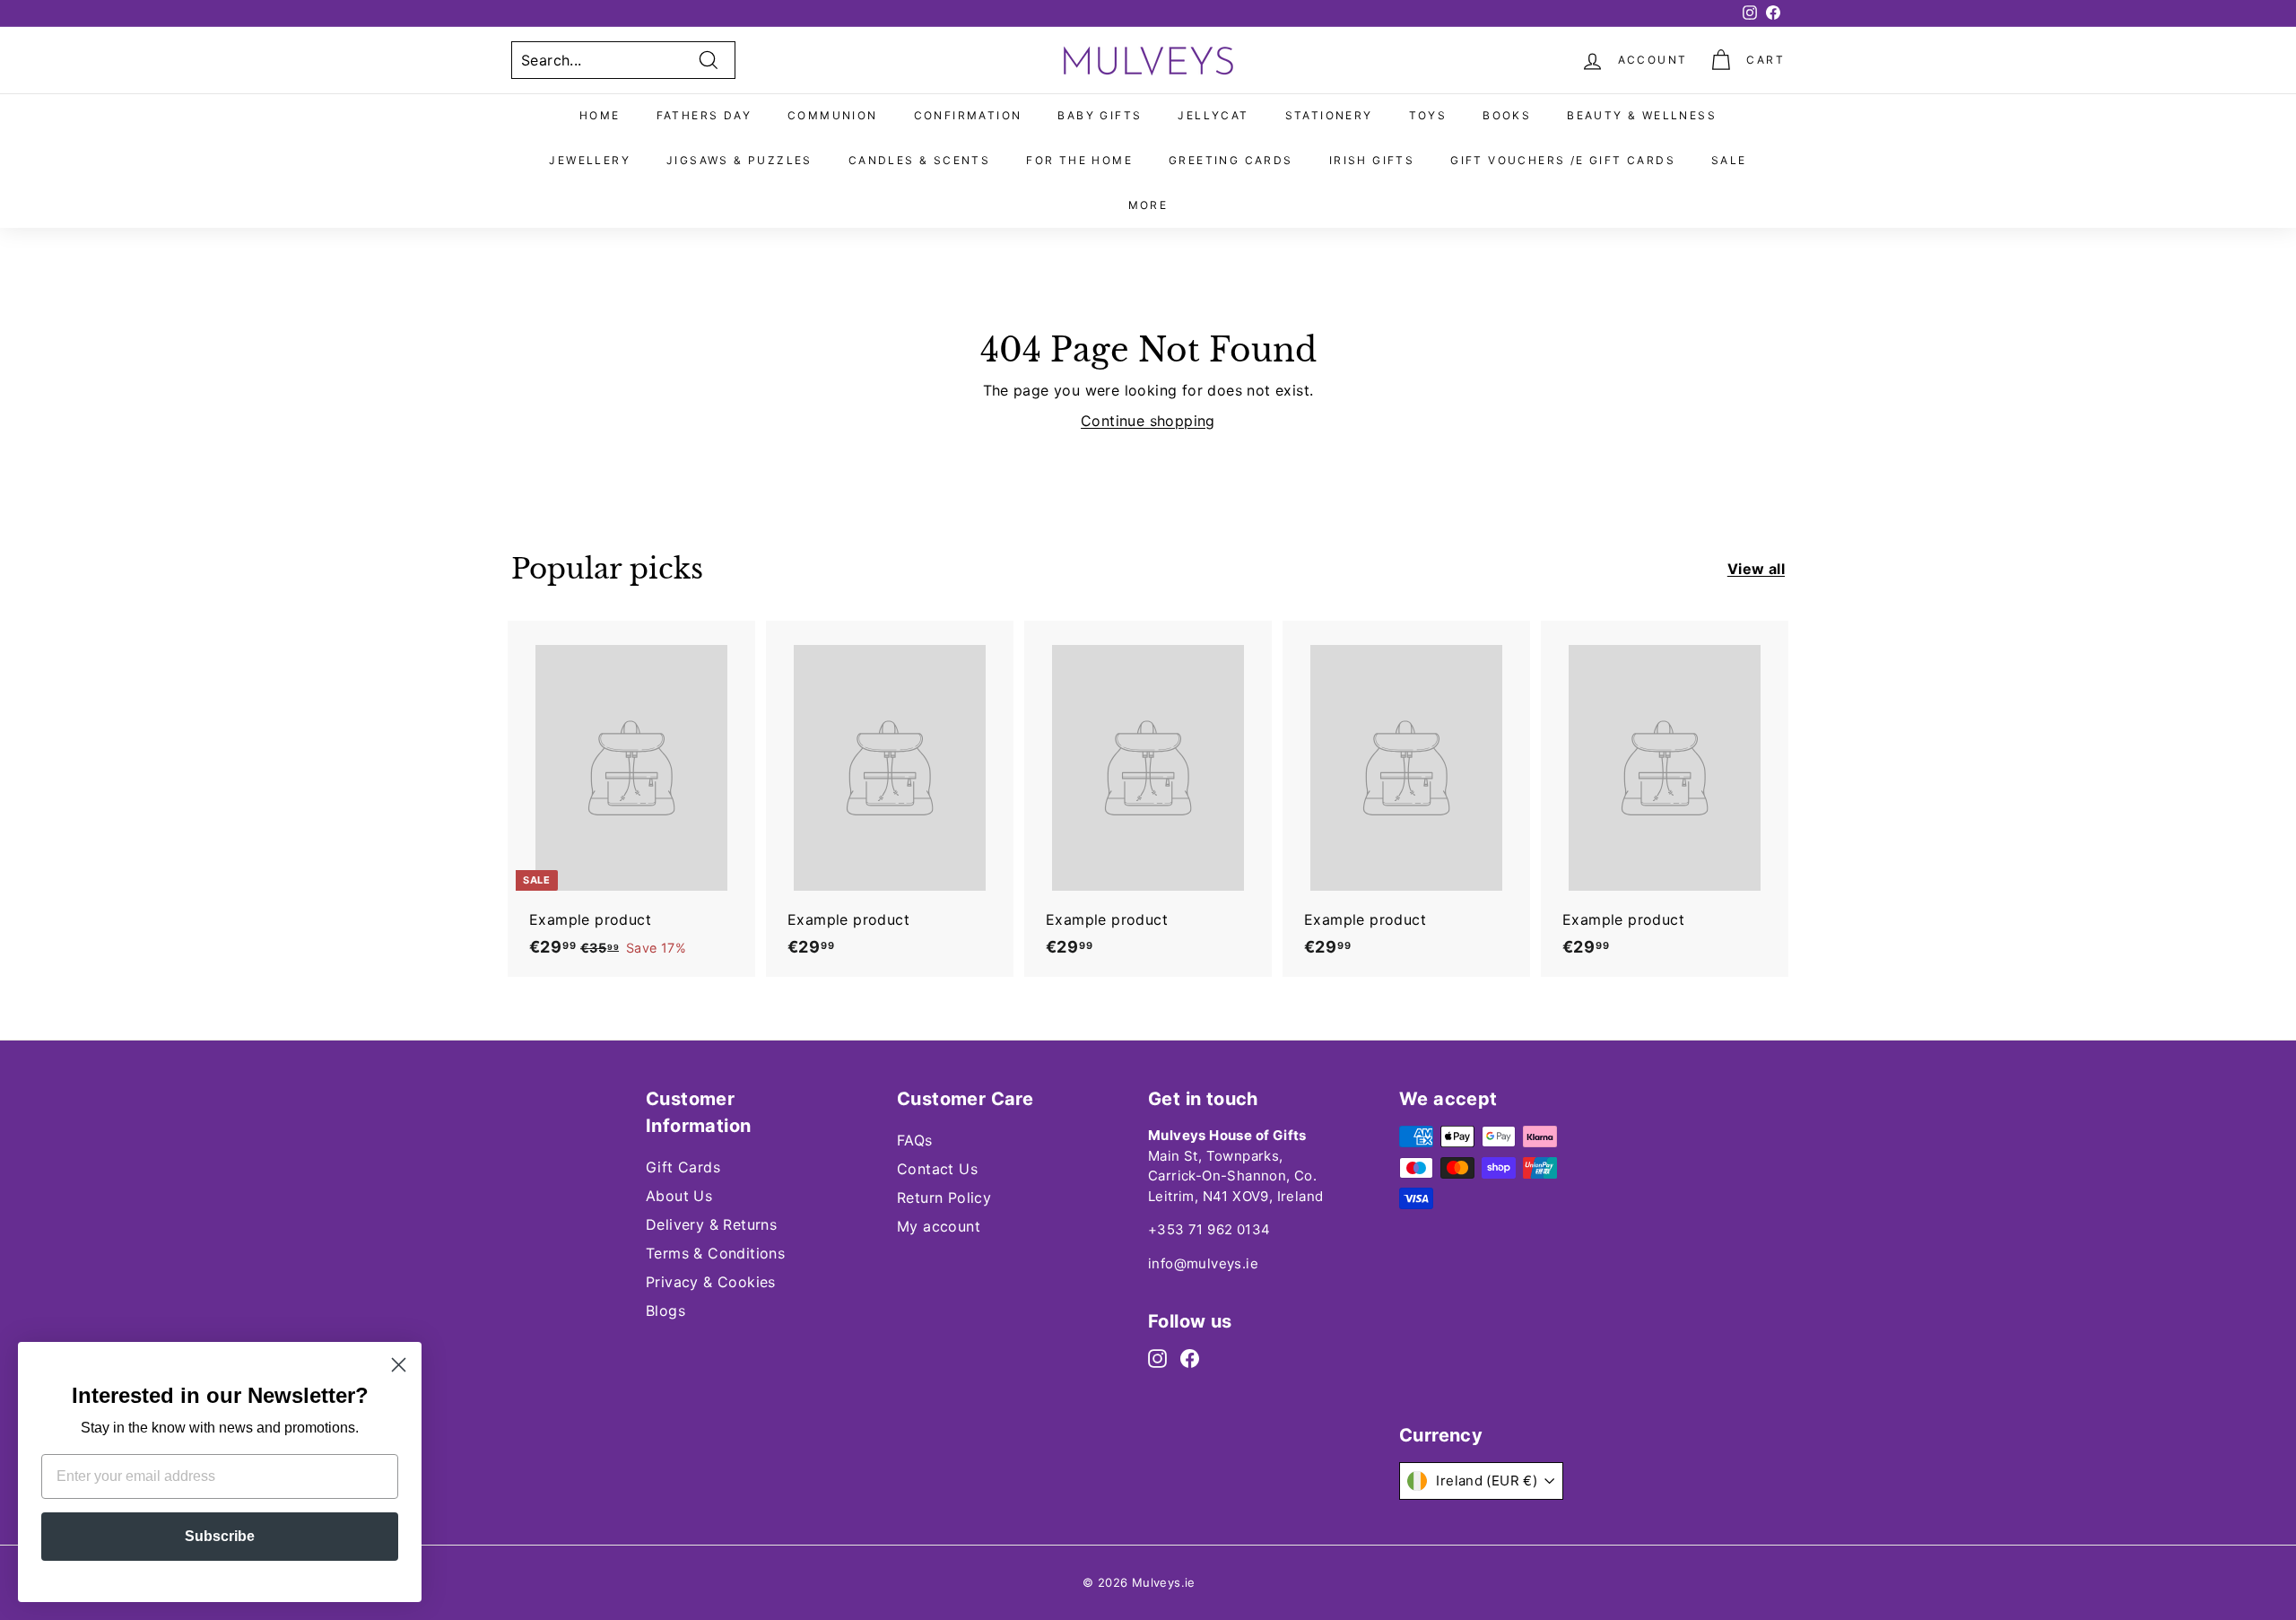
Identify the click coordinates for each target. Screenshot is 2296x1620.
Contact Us (937, 1169)
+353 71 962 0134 (1209, 1229)
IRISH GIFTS (1372, 160)
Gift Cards (683, 1167)
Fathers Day (704, 115)
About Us (679, 1196)
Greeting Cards (1231, 160)
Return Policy (944, 1198)
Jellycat (1213, 115)
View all (1756, 569)
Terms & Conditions (715, 1253)
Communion (833, 115)
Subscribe (220, 1536)
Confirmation (968, 115)
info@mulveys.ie (1203, 1263)
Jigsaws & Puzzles (739, 160)
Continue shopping (1148, 421)
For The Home (1079, 160)
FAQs (915, 1140)
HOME (600, 115)
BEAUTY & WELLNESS (1642, 115)
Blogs (665, 1311)
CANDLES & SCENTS (919, 160)
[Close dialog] (399, 1365)
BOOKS (1507, 115)
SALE (1729, 160)
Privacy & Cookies (711, 1282)
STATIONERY (1329, 115)
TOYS (1428, 115)
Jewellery (590, 160)
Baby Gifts (1100, 115)
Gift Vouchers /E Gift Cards (1563, 160)
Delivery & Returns (711, 1224)
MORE (1148, 205)
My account (939, 1226)
